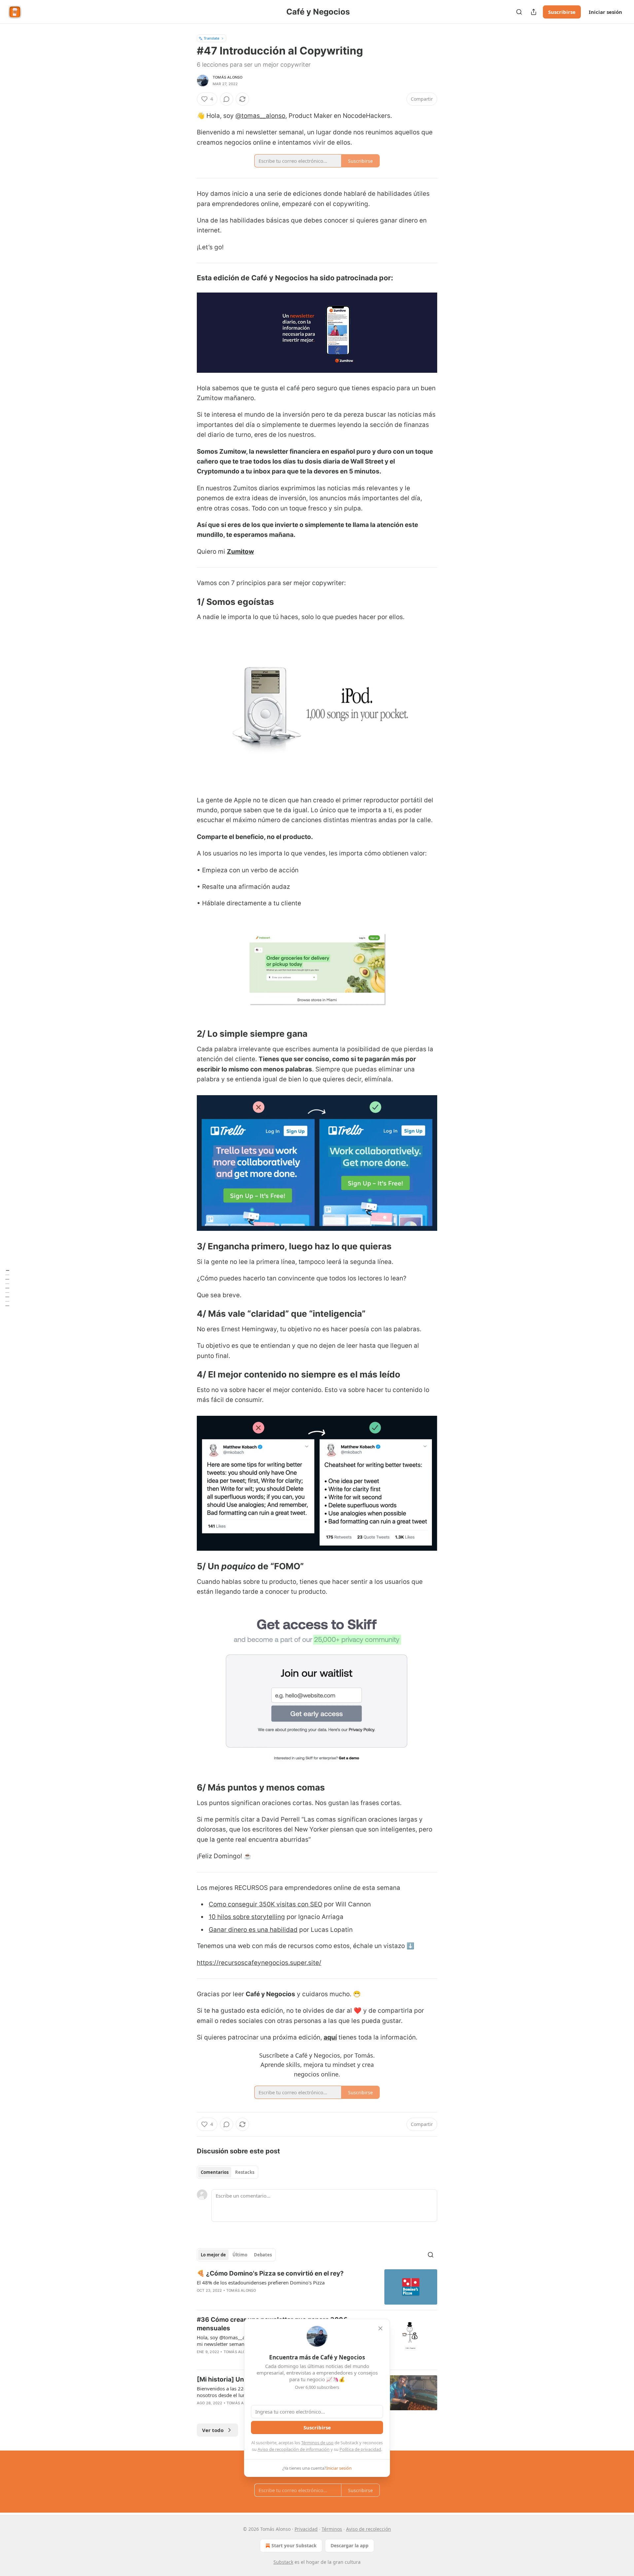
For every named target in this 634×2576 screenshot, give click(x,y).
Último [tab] (240, 2255)
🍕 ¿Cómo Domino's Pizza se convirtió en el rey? (270, 2273)
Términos (332, 2529)
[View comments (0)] (227, 99)
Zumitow (240, 552)
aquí (330, 2037)
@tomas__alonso (260, 116)
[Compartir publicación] (534, 12)
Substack (283, 2562)
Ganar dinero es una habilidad (253, 1930)
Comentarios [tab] (215, 2172)
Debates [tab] (263, 2255)
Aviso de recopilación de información (294, 2449)
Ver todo (213, 2430)
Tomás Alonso (228, 77)
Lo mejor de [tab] (213, 2255)
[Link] (188, 278)
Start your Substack (294, 2545)
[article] (317, 2287)
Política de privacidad (360, 2449)
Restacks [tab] (245, 2172)
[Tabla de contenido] (7, 1288)
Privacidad (306, 2529)
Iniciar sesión (605, 12)
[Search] (519, 12)
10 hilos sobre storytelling (247, 1917)
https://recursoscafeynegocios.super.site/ (259, 1963)
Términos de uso (317, 2443)
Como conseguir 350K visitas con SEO (265, 1904)
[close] (380, 2328)
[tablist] (228, 2172)
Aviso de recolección (369, 2529)
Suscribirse (562, 12)
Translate (211, 38)
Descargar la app (350, 2545)
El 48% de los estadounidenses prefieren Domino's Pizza (261, 2282)
